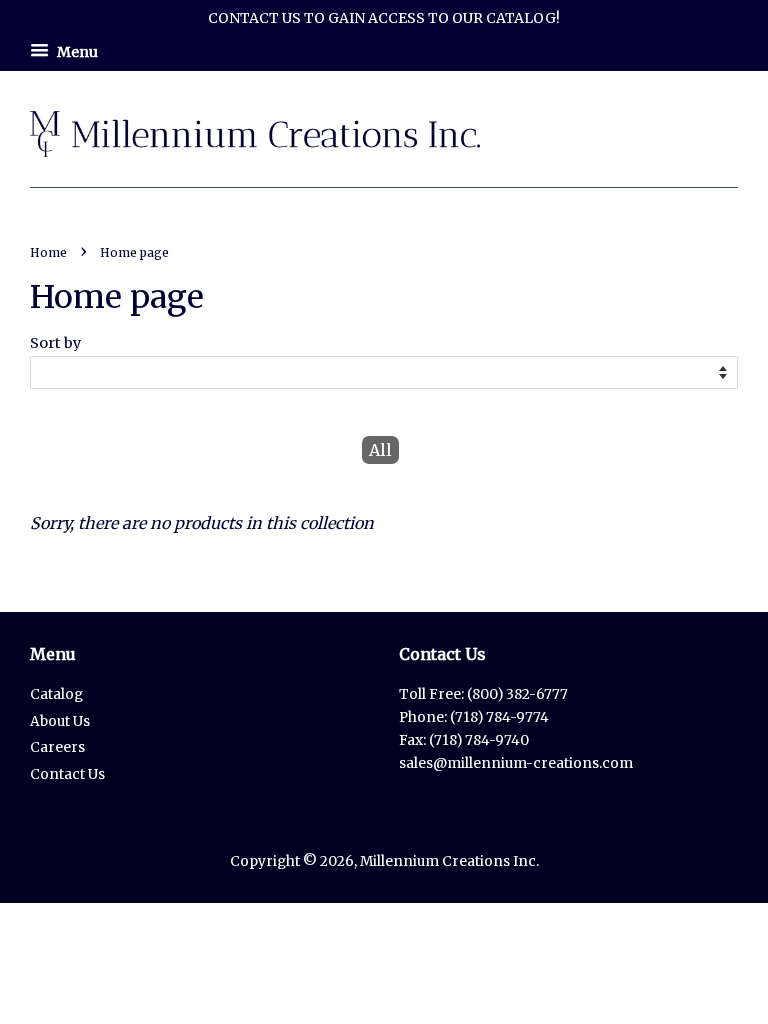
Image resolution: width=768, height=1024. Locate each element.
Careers (57, 747)
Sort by (55, 343)
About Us (60, 721)
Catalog (56, 694)
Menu (76, 51)
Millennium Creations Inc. (449, 861)
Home (48, 252)
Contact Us (67, 774)
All (380, 450)
